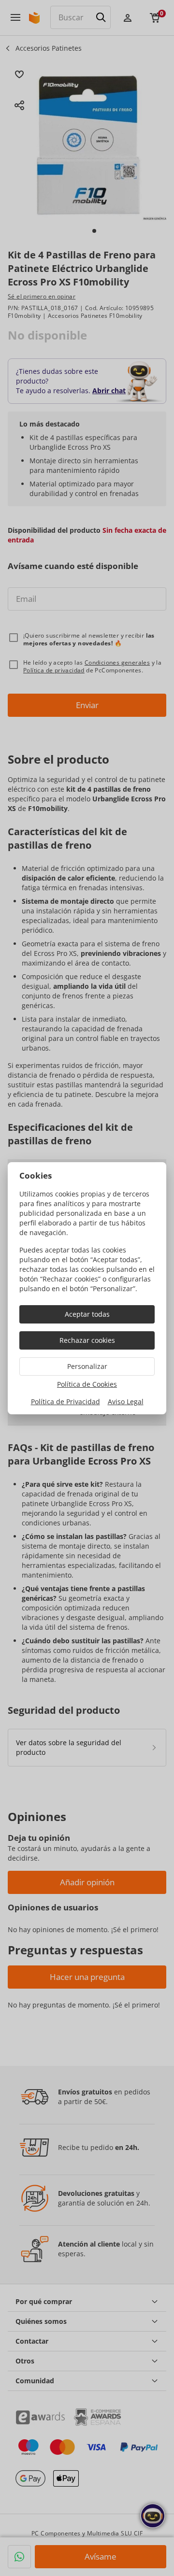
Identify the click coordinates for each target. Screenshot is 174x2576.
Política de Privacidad (65, 1402)
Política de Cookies (87, 1384)
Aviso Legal (126, 1402)
